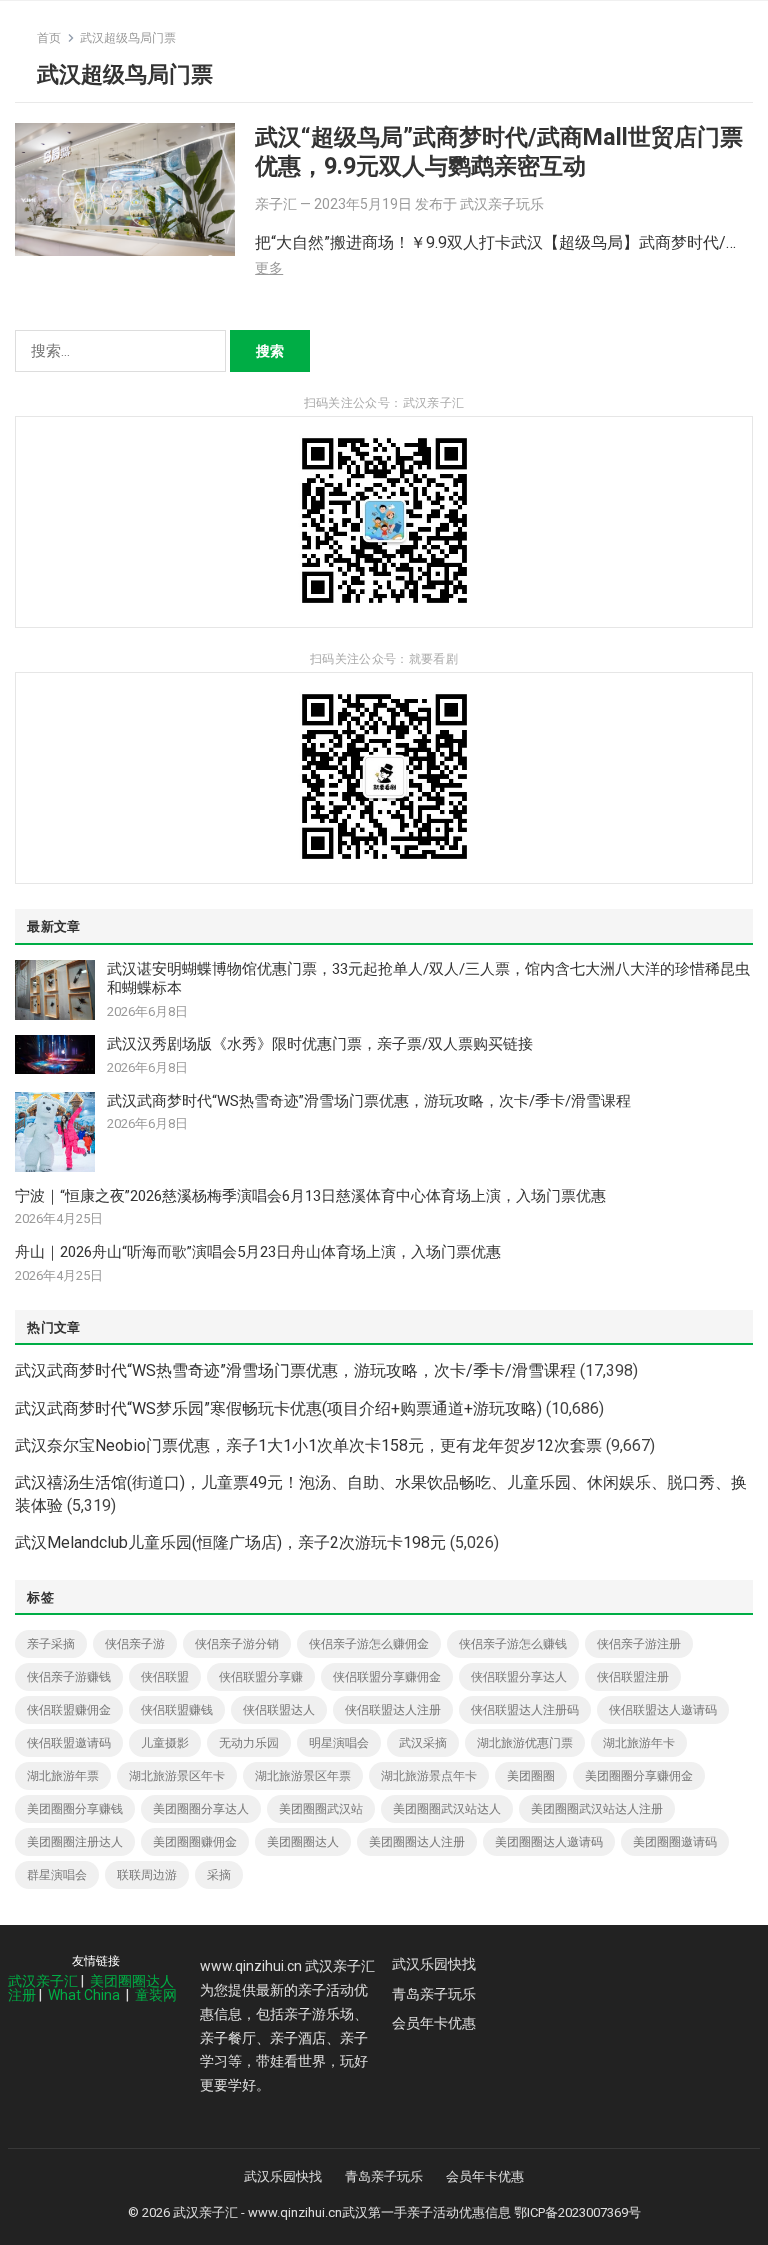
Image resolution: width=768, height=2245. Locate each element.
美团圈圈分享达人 (201, 1809)
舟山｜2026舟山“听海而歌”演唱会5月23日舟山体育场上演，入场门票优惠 (258, 1252)
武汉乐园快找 (434, 1964)
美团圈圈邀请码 (675, 1842)
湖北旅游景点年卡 (429, 1776)
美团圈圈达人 (303, 1842)
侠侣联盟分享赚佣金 (387, 1677)
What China (84, 1995)
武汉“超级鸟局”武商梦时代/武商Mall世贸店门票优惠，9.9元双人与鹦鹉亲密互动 (499, 151)
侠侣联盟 (165, 1677)
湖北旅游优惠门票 (525, 1743)
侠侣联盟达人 (279, 1710)
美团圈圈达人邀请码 (549, 1842)
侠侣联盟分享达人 (519, 1677)
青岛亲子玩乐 (434, 1994)
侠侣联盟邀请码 (69, 1743)
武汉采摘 (423, 1743)
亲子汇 (276, 204)
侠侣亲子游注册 (639, 1644)
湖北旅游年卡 (639, 1743)
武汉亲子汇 (43, 1981)
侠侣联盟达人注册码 (525, 1710)
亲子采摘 (51, 1644)
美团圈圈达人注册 (417, 1842)
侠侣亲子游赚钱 (69, 1677)
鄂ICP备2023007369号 (577, 2212)
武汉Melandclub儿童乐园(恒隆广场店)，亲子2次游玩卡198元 (230, 1542)
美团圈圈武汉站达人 (447, 1809)
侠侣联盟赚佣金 (69, 1710)
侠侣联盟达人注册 (393, 1710)
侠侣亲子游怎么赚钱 (513, 1644)
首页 (49, 38)
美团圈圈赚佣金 (195, 1842)
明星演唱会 (339, 1743)
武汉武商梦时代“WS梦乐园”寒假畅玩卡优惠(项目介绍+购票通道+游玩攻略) (278, 1408)
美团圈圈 (531, 1776)
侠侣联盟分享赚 (261, 1677)
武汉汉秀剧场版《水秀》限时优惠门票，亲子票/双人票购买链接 (320, 1044)
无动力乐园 (249, 1743)
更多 (269, 268)
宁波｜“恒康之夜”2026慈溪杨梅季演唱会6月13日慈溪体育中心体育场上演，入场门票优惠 (310, 1196)
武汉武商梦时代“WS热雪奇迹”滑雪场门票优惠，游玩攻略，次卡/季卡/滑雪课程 (369, 1101)
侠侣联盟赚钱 (177, 1710)
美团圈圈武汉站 (321, 1809)
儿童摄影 (165, 1743)
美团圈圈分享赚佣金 (639, 1776)
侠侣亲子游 (135, 1644)
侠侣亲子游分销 (237, 1644)
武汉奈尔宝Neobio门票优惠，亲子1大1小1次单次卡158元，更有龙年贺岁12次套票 (308, 1445)
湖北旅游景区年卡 (177, 1776)
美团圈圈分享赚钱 (75, 1809)
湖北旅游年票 (63, 1776)
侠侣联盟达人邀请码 (663, 1710)
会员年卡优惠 (434, 2023)
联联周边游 (147, 1875)
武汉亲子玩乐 (502, 204)
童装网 (156, 1995)
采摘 (219, 1875)
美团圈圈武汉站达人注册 (597, 1809)
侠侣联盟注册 (633, 1677)
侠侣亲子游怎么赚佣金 (369, 1644)
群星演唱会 (57, 1875)
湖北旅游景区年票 (303, 1776)
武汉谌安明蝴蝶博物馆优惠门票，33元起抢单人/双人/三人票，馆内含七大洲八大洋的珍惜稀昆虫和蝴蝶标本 (428, 979)
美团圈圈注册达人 (75, 1842)
